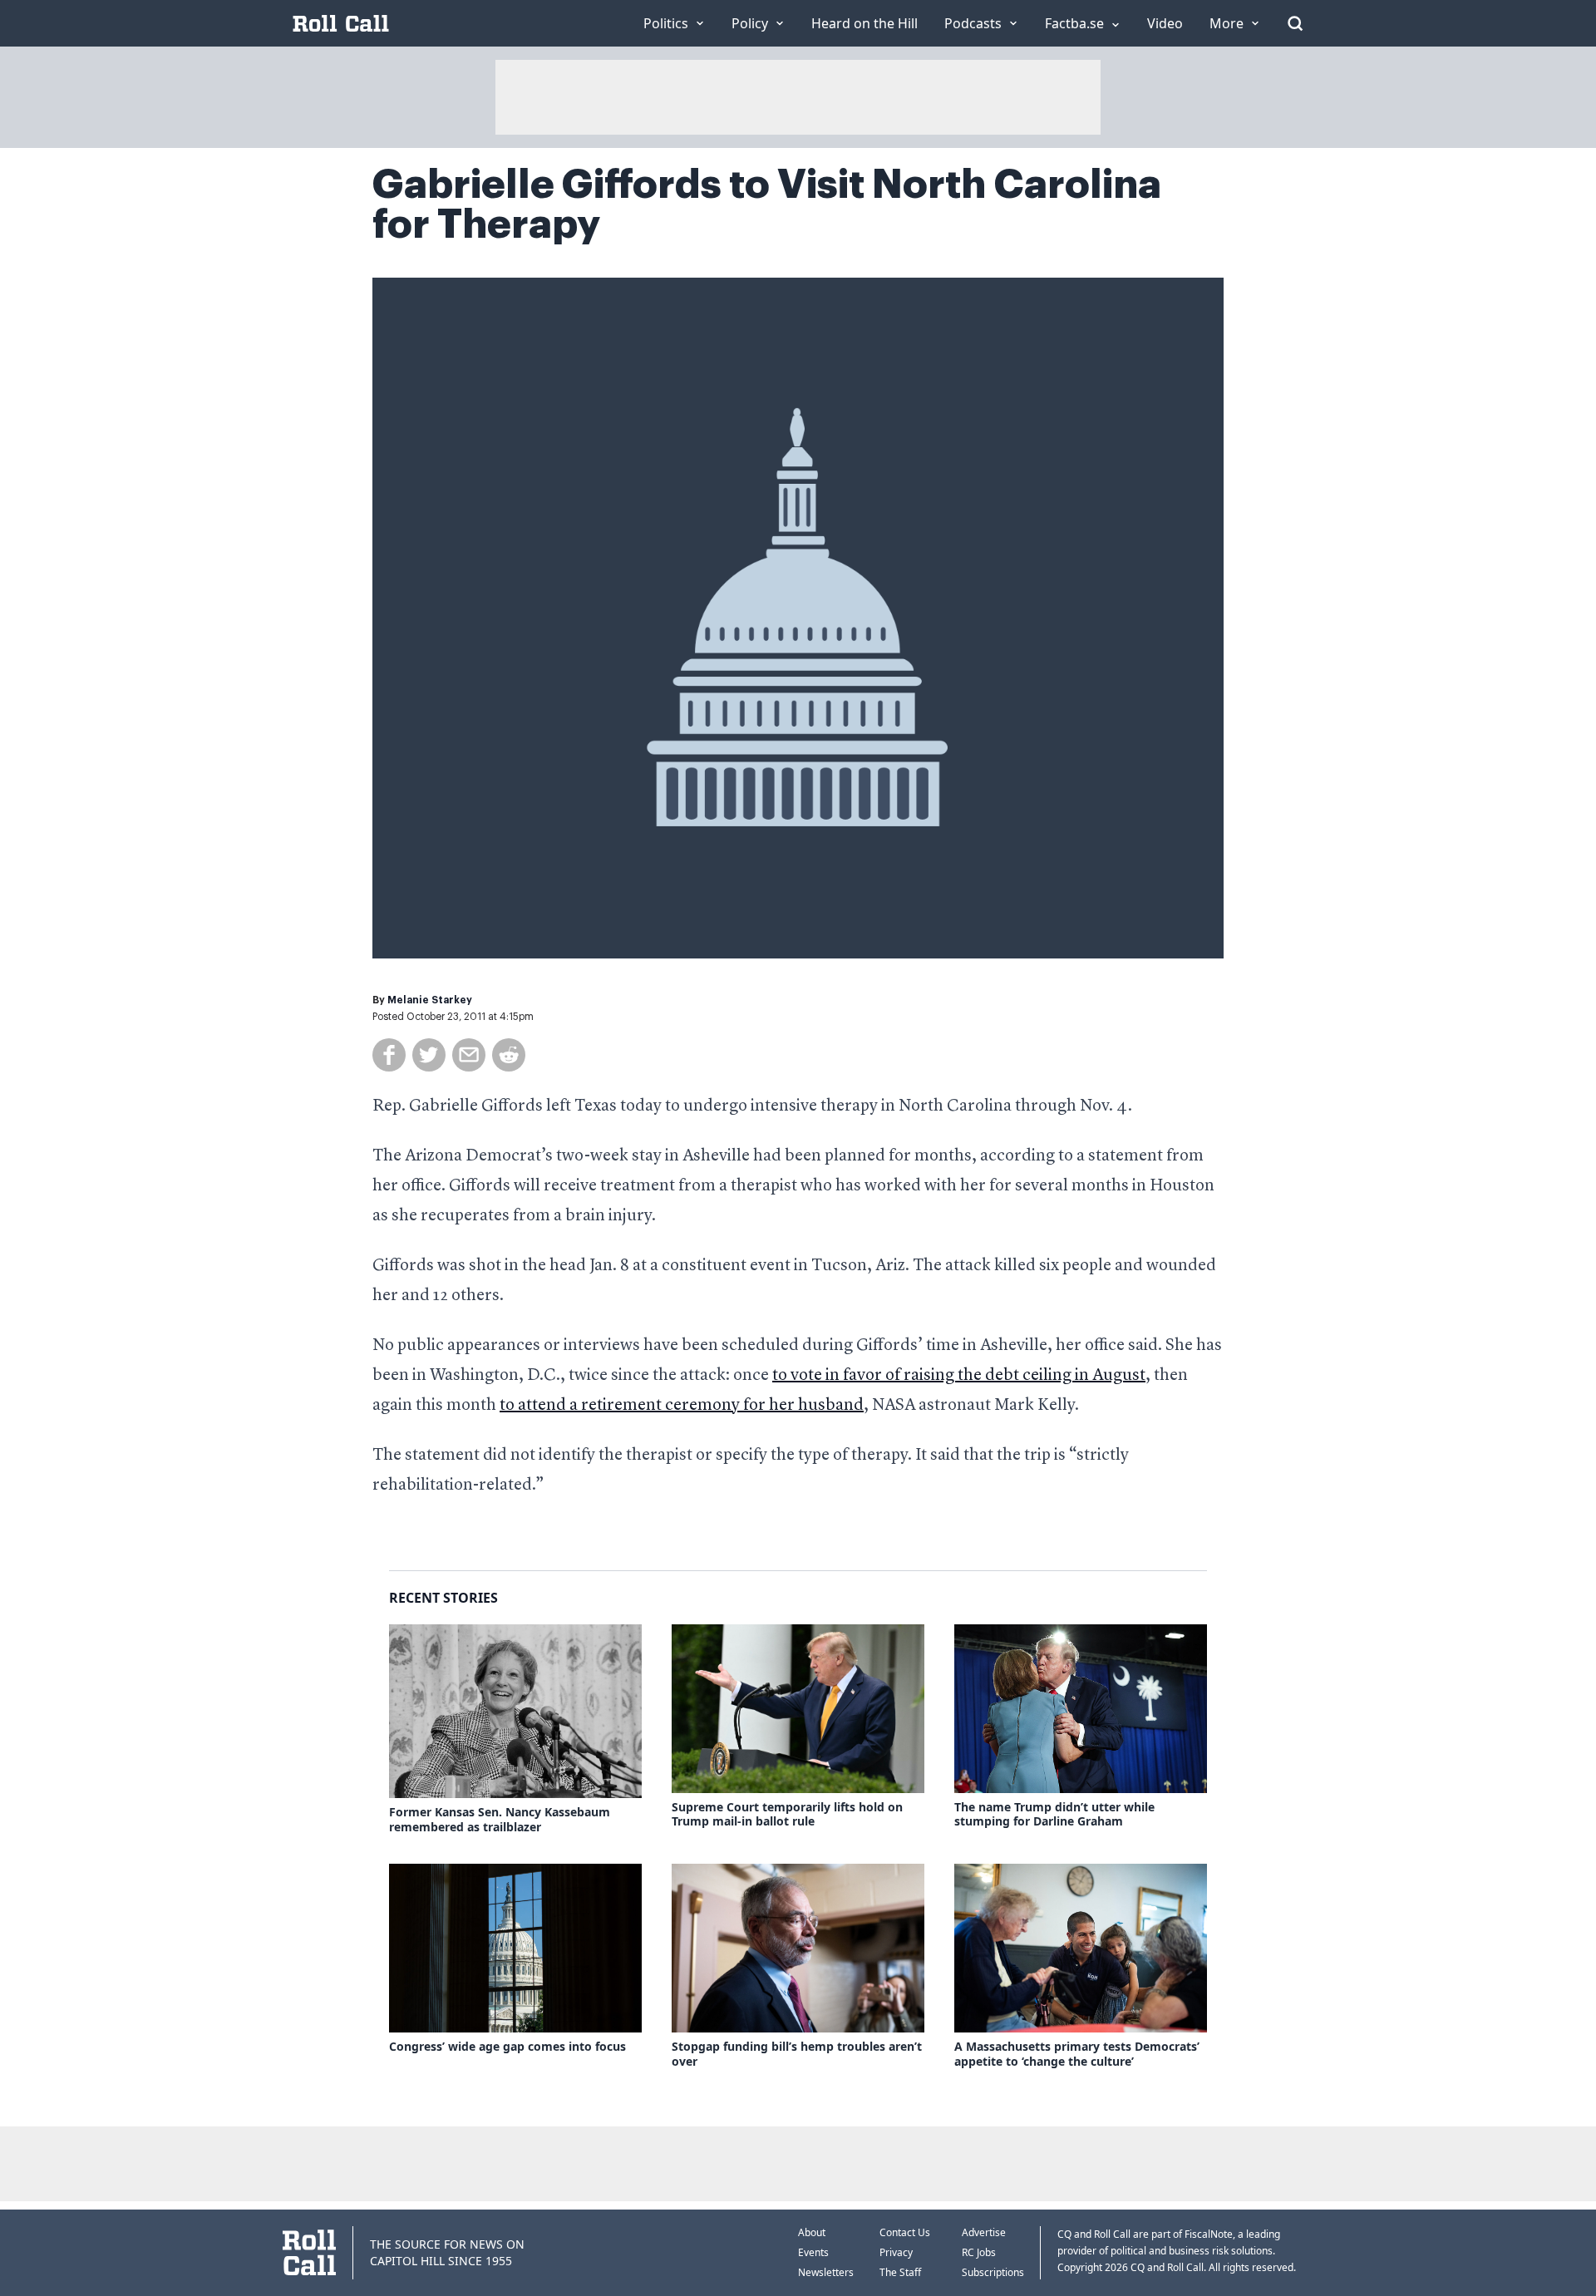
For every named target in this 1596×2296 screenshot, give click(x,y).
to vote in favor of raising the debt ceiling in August (959, 1376)
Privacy (896, 2252)
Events (813, 2252)
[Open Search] (1295, 23)
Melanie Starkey (430, 1000)
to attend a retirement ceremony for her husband (682, 1406)
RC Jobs (979, 2252)
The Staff (900, 2272)
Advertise (984, 2232)
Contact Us (905, 2232)
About (812, 2232)
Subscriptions (993, 2272)
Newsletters (826, 2272)
